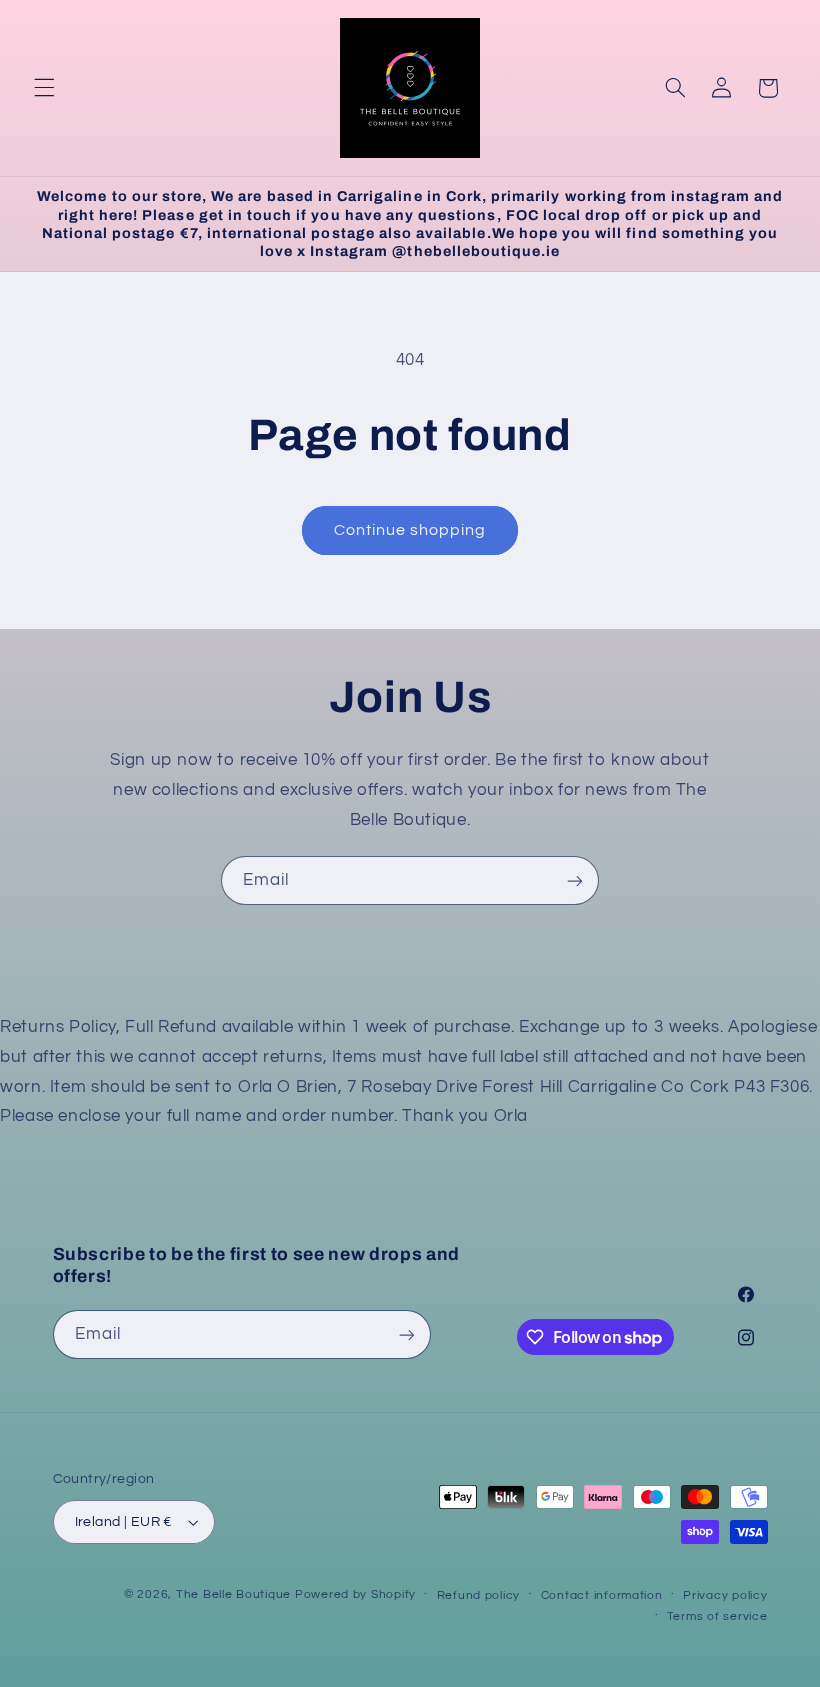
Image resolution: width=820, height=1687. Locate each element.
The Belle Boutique (233, 1594)
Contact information (602, 1595)
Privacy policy (725, 1595)
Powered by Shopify (355, 1594)
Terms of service (717, 1616)
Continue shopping (410, 530)
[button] (44, 88)
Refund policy (479, 1595)
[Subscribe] (575, 880)
